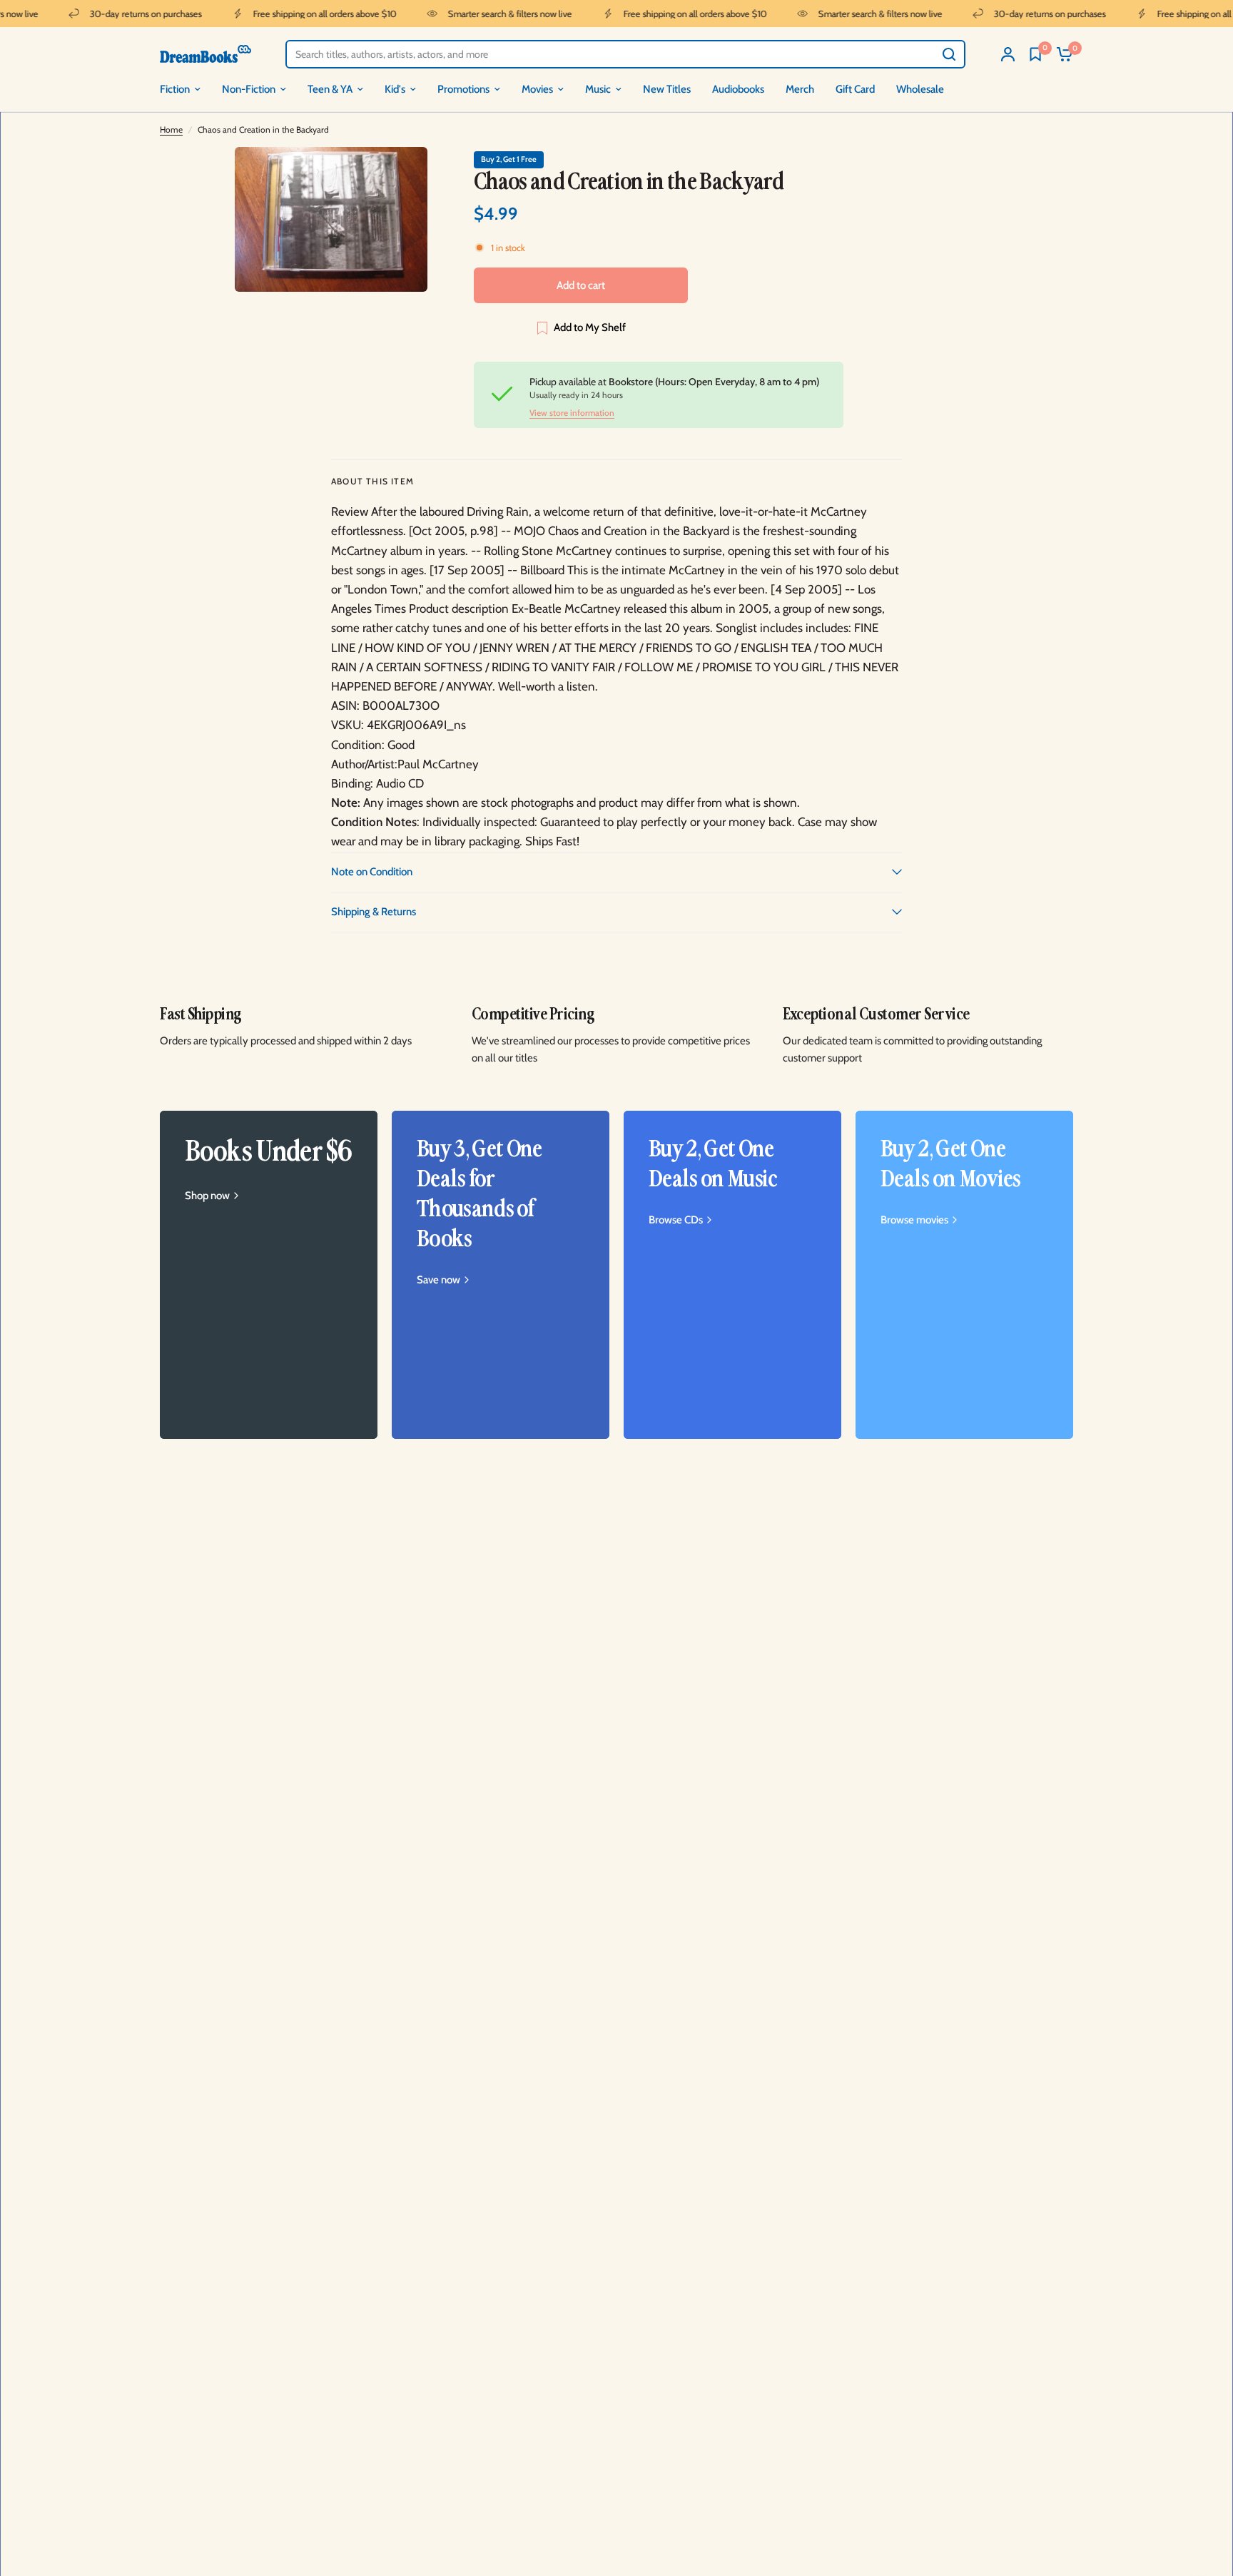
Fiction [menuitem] (175, 89)
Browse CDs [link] (676, 1220)
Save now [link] (438, 1280)
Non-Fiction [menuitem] (249, 89)
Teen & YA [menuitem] (330, 89)
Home (171, 129)
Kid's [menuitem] (395, 89)
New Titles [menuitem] (667, 89)
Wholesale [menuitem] (920, 89)
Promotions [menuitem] (463, 89)
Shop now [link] (207, 1196)
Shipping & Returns (374, 912)
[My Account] (1008, 54)
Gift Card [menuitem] (855, 89)
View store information (572, 413)
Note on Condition (372, 872)
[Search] (949, 54)
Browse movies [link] (914, 1220)
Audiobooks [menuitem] (738, 89)
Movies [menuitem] (537, 89)
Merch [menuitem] (800, 89)
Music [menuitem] (598, 89)
